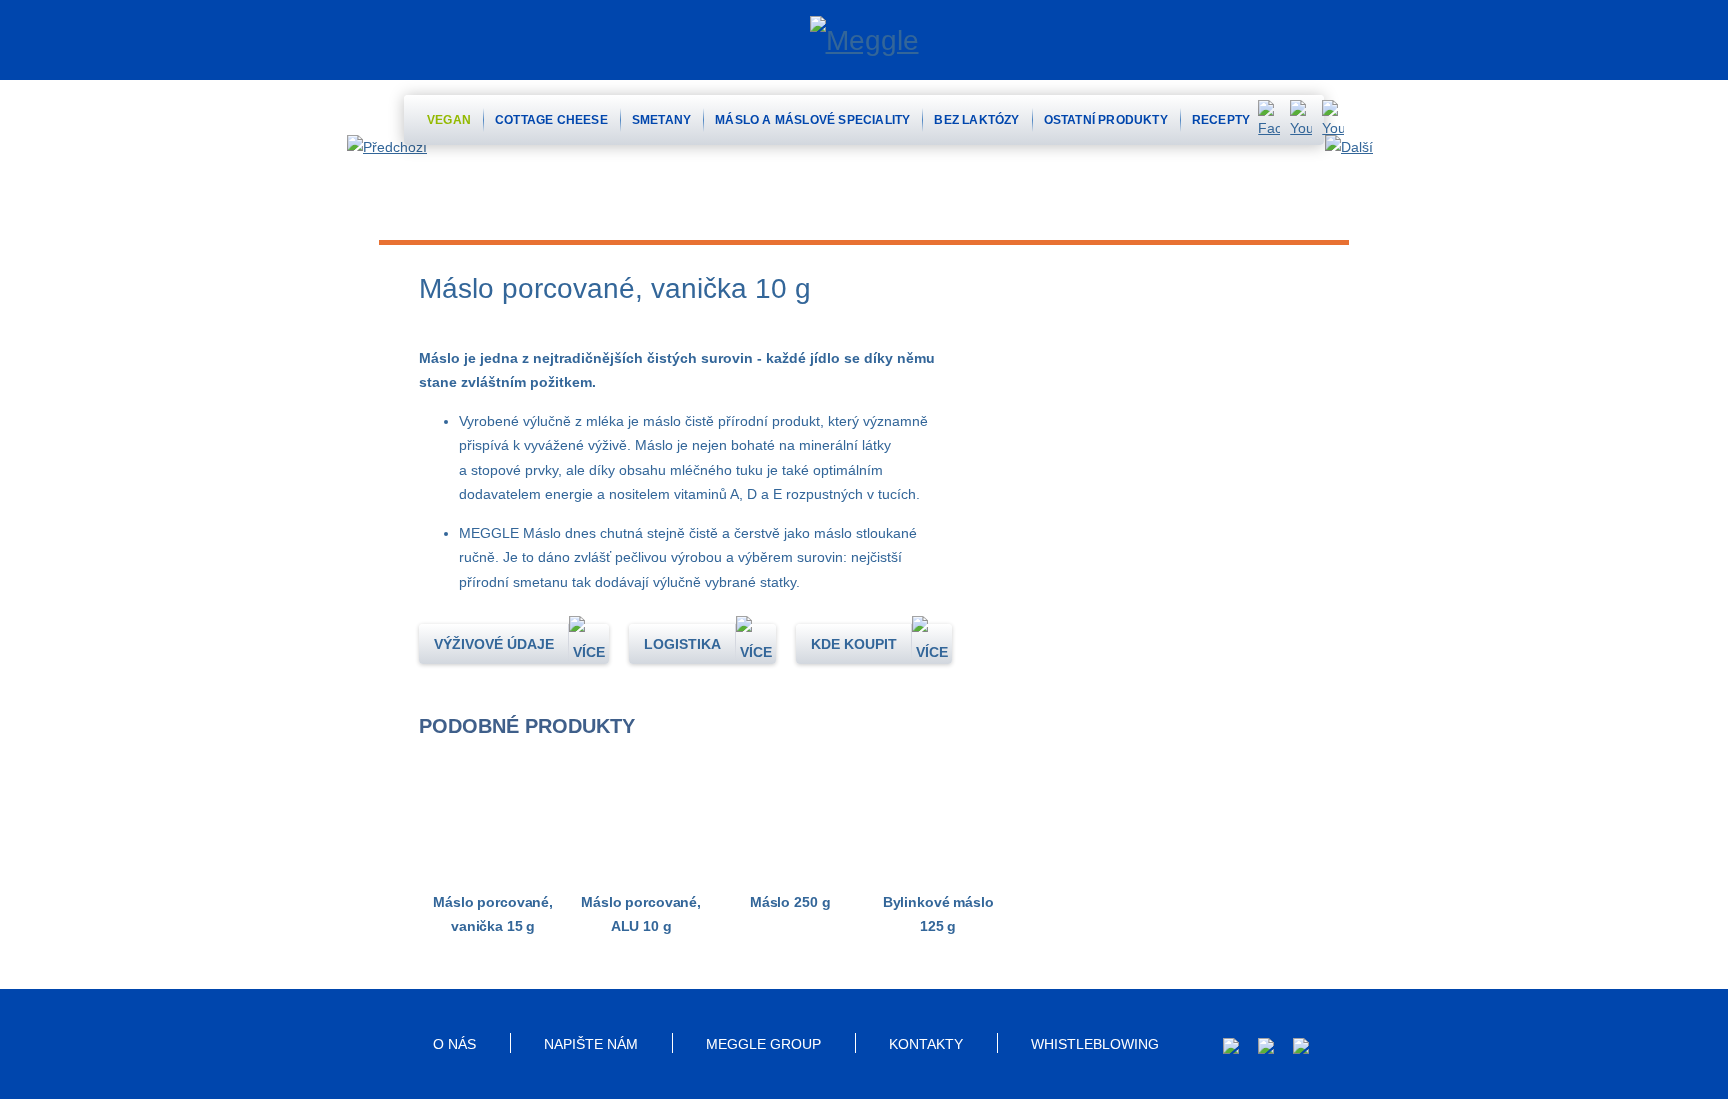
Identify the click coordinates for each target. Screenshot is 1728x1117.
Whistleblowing (1095, 1044)
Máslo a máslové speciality (812, 120)
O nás (454, 1044)
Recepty (1221, 120)
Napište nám (591, 1044)
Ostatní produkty (1106, 120)
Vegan (449, 120)
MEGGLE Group (763, 1044)
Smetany (661, 120)
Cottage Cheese (551, 120)
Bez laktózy (976, 120)
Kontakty (926, 1044)
